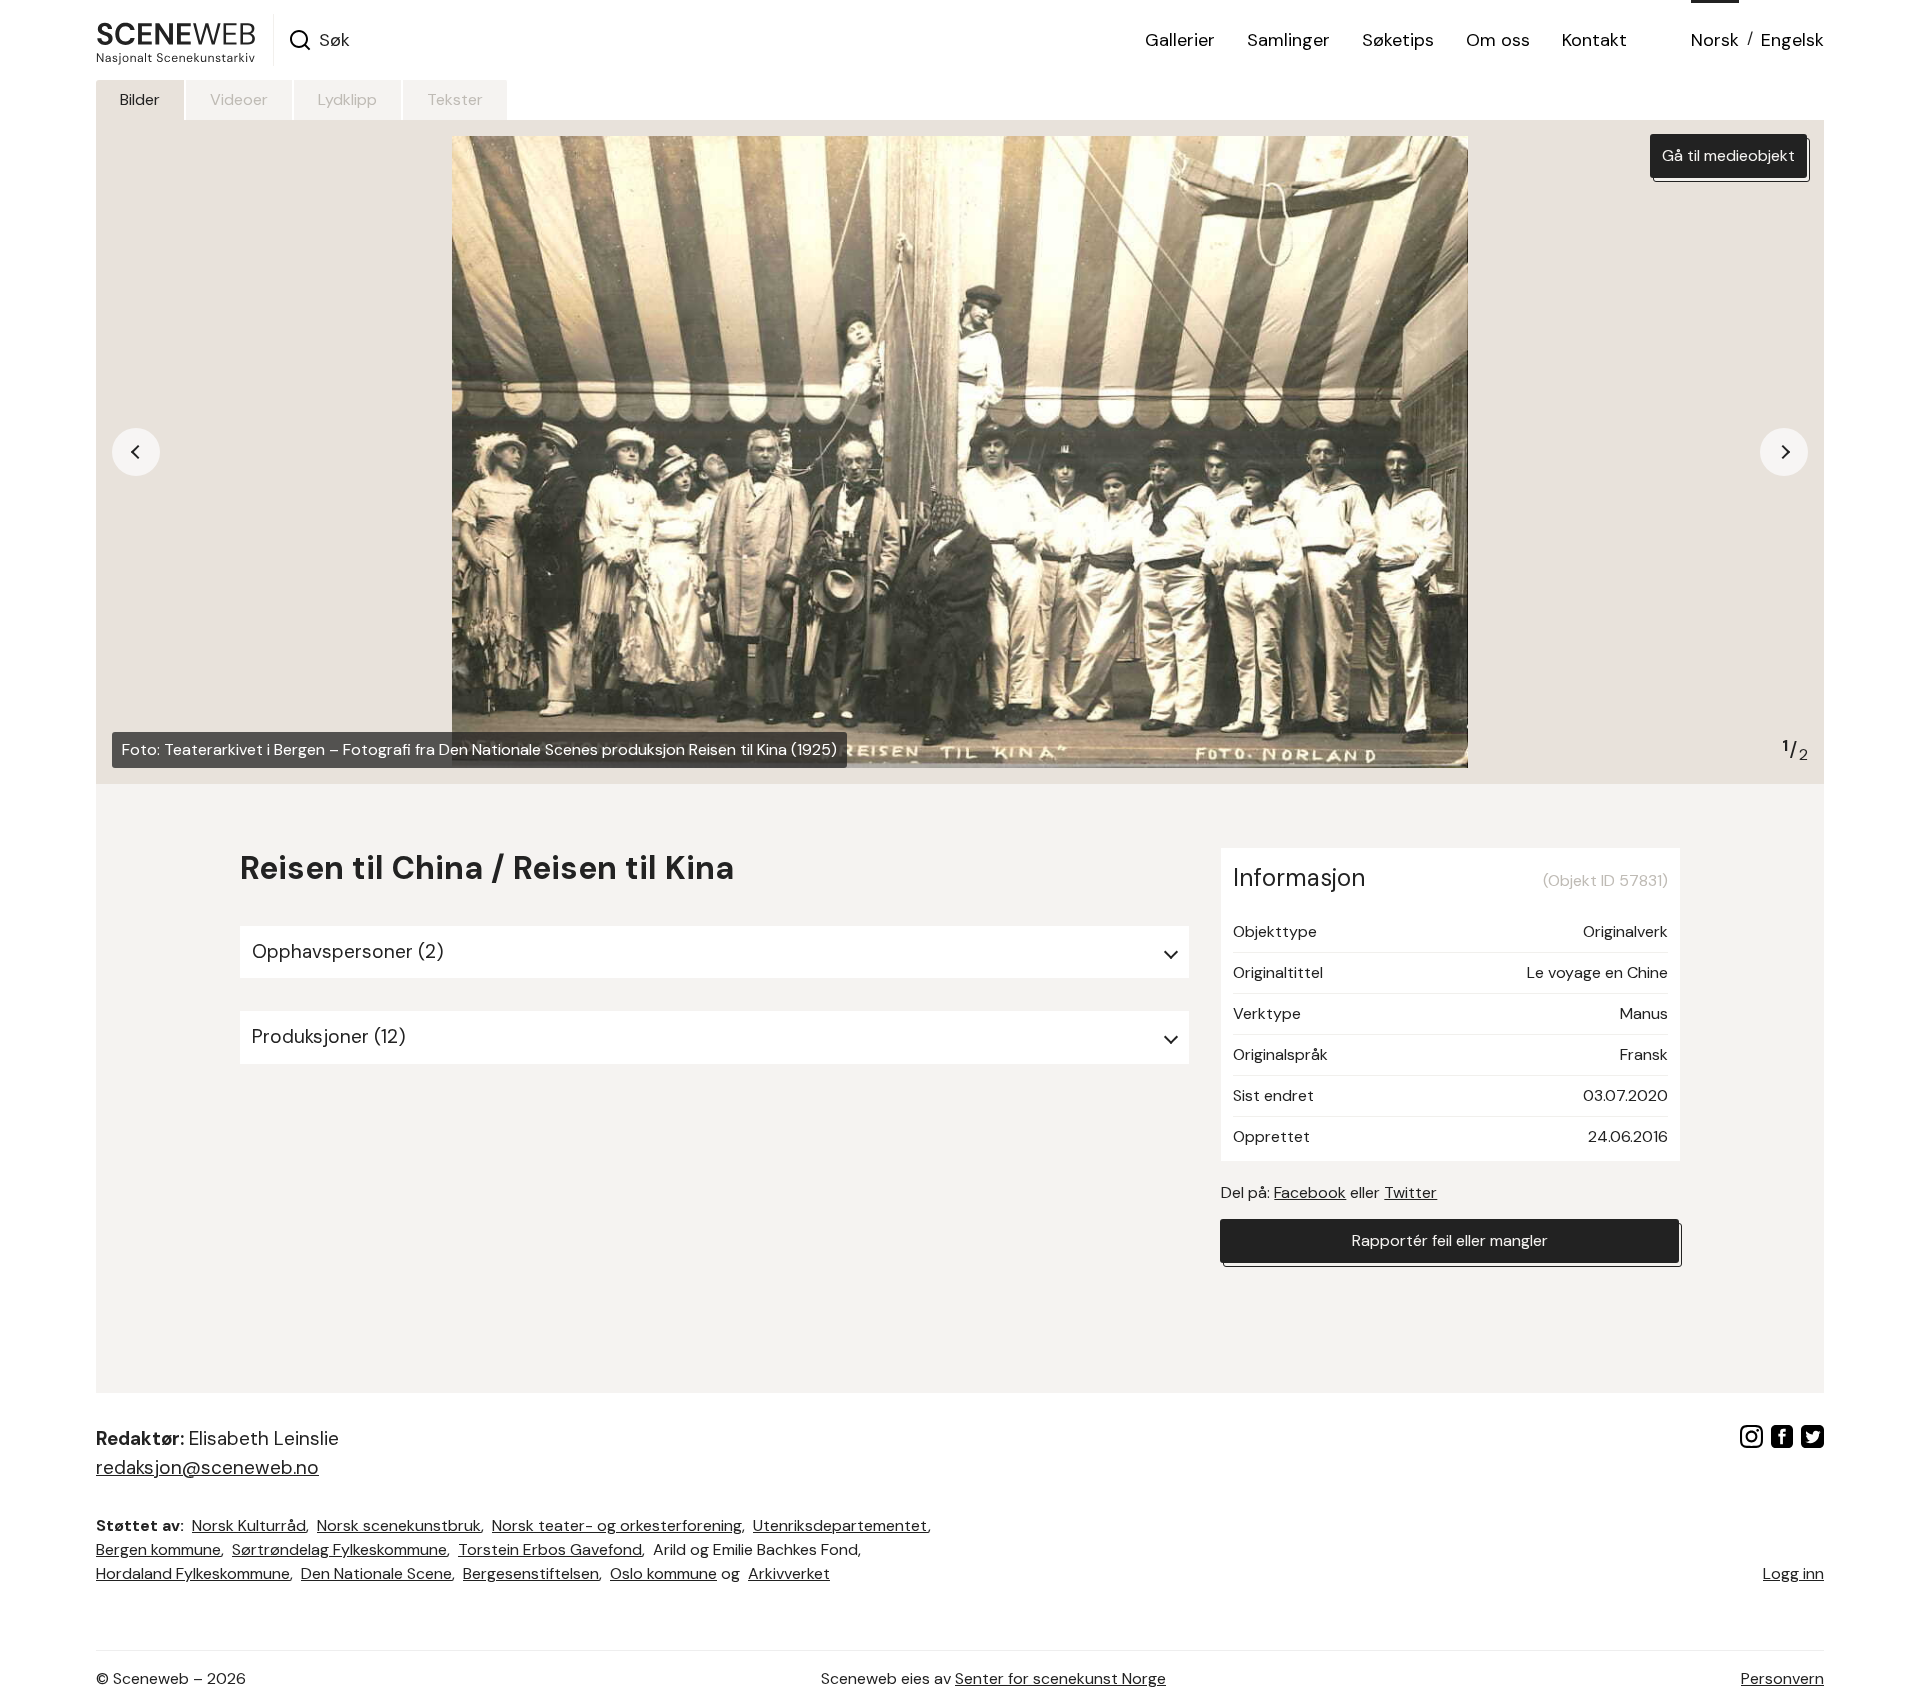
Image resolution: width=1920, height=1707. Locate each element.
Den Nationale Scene (376, 1573)
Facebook (1310, 1192)
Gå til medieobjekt (1728, 155)
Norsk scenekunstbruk (399, 1525)
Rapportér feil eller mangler (1450, 1240)
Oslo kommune (663, 1573)
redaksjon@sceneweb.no (207, 1467)
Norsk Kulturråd (249, 1525)
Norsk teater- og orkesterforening (617, 1525)
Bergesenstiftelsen (531, 1573)
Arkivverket (789, 1573)
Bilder (140, 99)
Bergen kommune (158, 1549)
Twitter (1410, 1192)
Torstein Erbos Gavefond (550, 1549)
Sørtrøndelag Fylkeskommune (339, 1549)
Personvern (1782, 1678)
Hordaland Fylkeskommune (193, 1573)
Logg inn (1793, 1573)
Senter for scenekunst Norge (1060, 1678)
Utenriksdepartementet (840, 1525)
